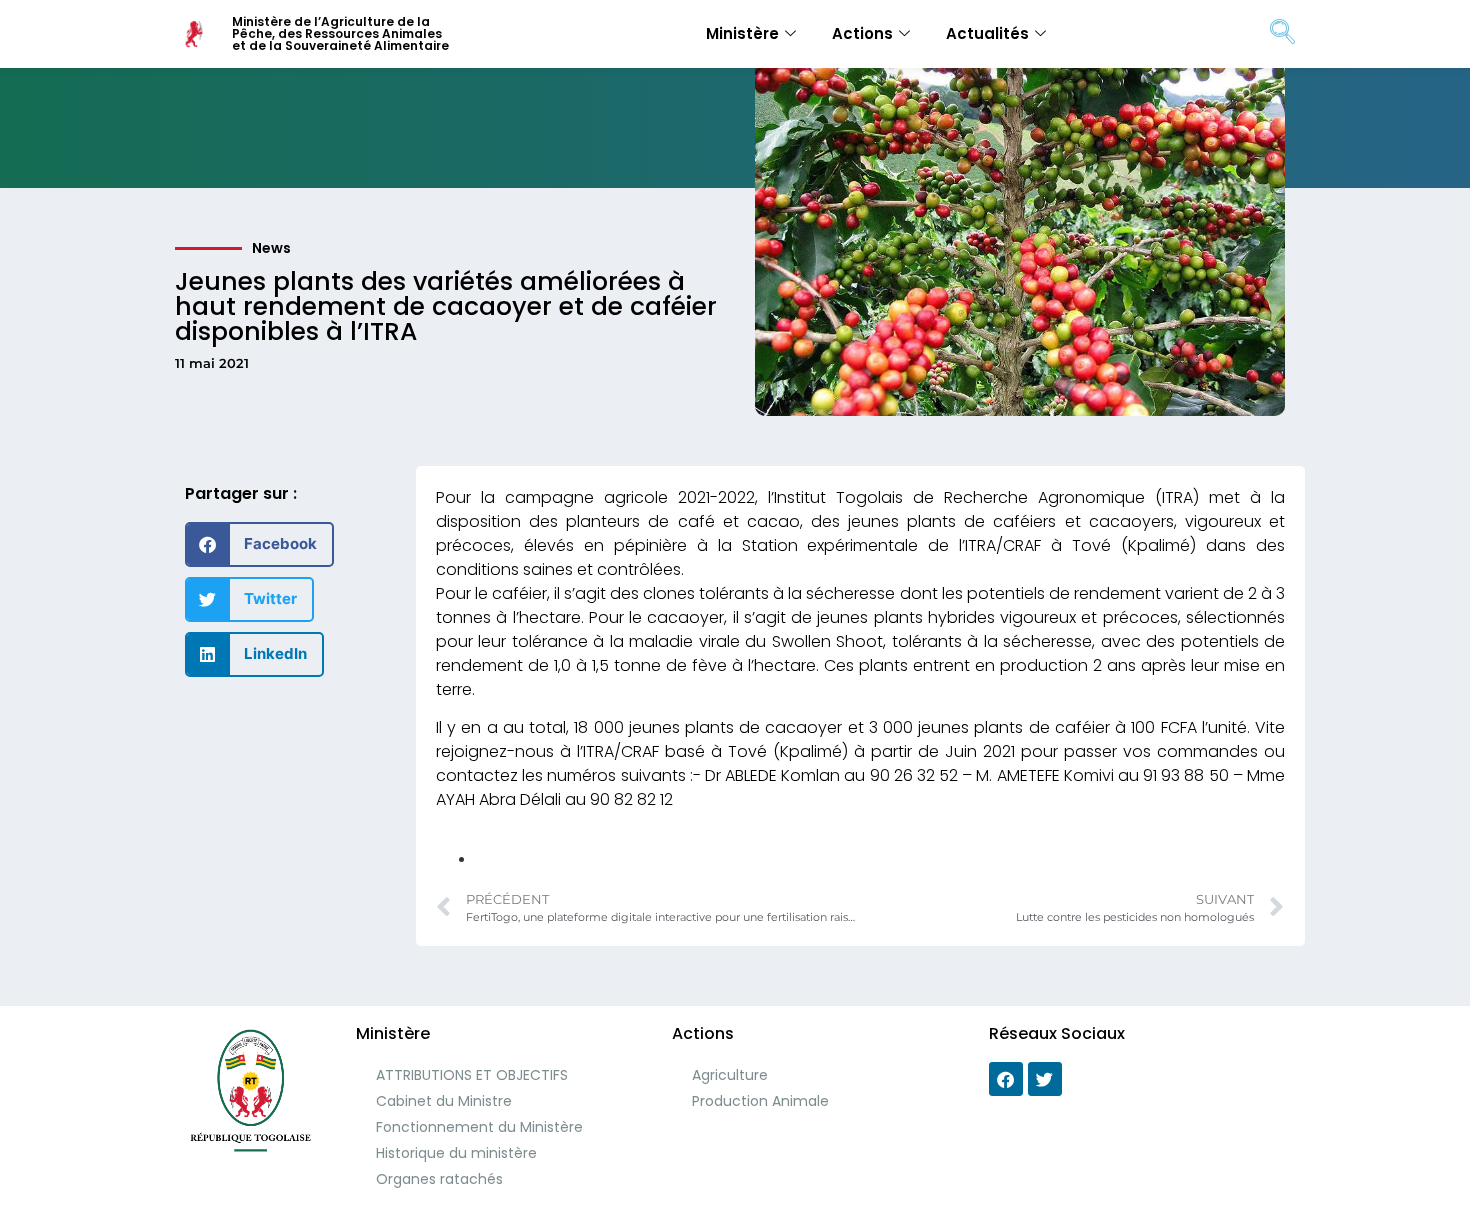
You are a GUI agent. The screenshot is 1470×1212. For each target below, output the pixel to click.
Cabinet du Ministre (444, 1101)
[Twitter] (1045, 1079)
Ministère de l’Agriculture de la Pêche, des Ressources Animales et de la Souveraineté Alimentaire (340, 33)
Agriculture (730, 1075)
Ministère (742, 33)
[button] (259, 544)
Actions (862, 33)
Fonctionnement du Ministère (479, 1127)
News (271, 248)
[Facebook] (1006, 1079)
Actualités (987, 33)
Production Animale (760, 1101)
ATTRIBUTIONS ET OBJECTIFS (472, 1075)
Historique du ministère (456, 1153)
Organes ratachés (439, 1179)
